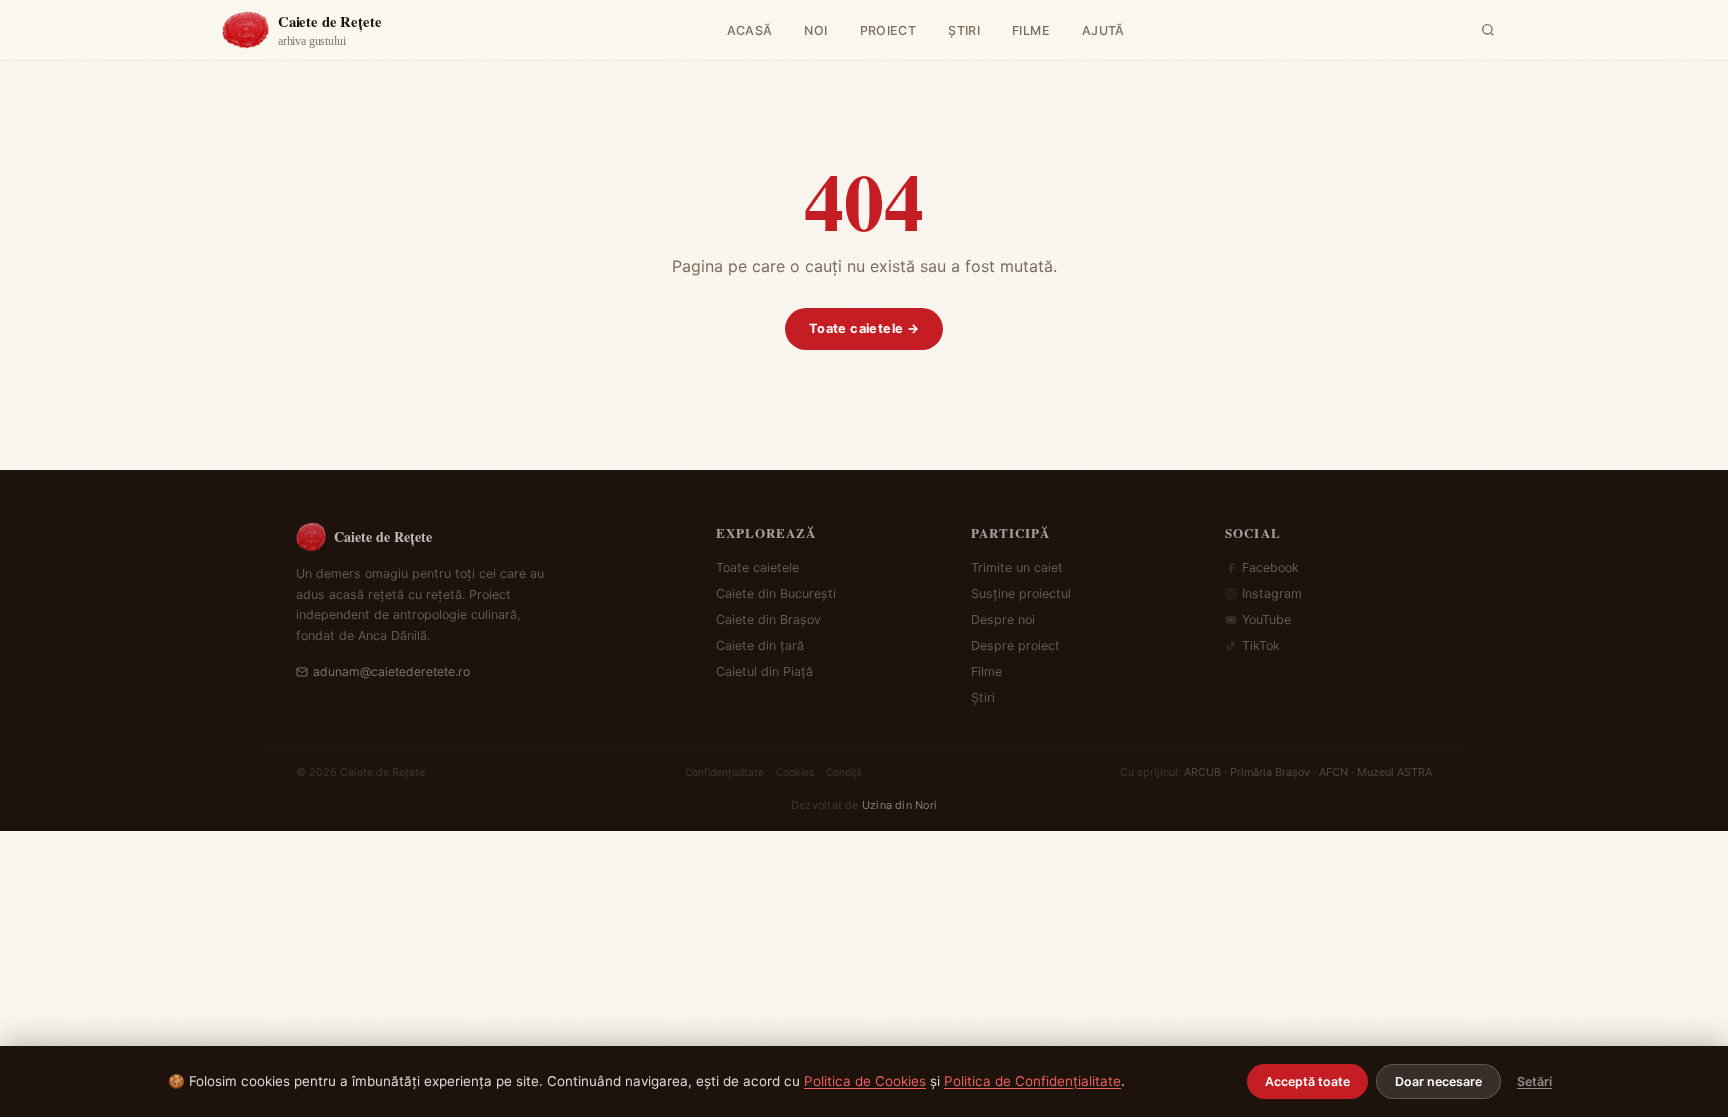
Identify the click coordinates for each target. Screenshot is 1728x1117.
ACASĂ (750, 30)
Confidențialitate (724, 772)
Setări (1534, 1081)
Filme (986, 671)
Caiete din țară (760, 645)
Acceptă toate (1307, 1081)
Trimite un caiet (1017, 567)
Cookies (795, 772)
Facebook (1270, 567)
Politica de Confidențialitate (1032, 1081)
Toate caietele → (864, 328)
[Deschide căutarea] (1488, 30)
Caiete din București (776, 593)
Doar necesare (1438, 1081)
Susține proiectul (1021, 593)
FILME (1031, 30)
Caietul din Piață (764, 671)
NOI (815, 30)
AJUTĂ (1103, 30)
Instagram (1272, 593)
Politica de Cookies (865, 1081)
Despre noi (1003, 619)
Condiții (843, 772)
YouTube (1266, 619)
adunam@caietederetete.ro (391, 671)
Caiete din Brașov (768, 619)
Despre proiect (1015, 645)
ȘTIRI (964, 30)
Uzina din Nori (899, 805)
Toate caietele (757, 567)
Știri (983, 697)
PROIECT (888, 30)
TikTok (1261, 645)
